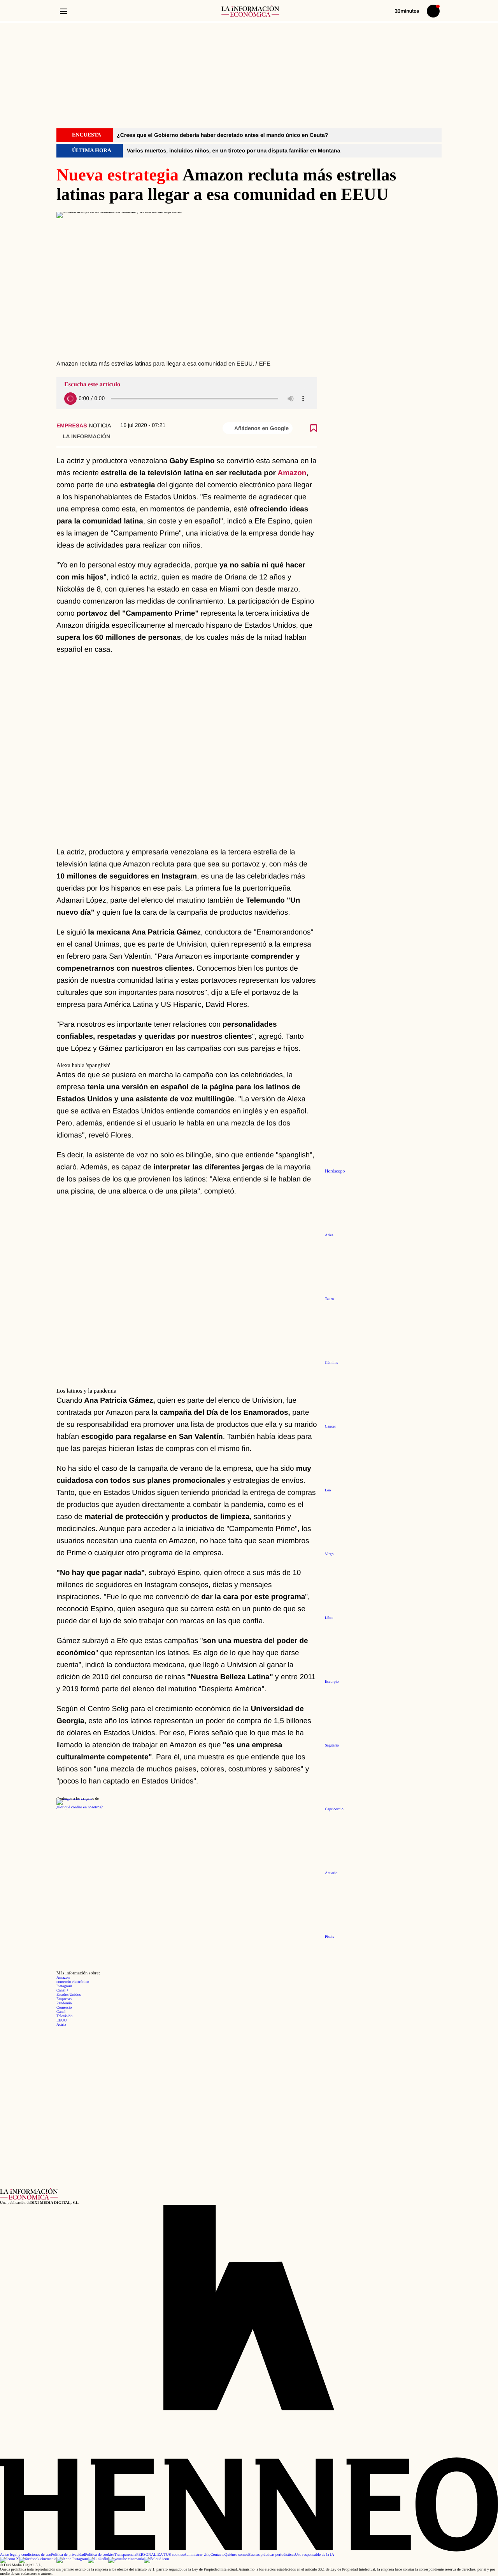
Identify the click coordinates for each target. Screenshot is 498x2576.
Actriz (61, 2025)
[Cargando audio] (70, 399)
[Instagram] (72, 2559)
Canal (61, 2012)
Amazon (292, 473)
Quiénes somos (236, 2555)
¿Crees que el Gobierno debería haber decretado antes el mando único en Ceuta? (222, 135)
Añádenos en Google (261, 428)
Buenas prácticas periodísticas (272, 2555)
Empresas (72, 425)
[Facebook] (38, 2559)
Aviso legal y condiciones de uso (25, 2555)
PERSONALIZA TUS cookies (160, 2555)
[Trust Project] (74, 1799)
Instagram (64, 1986)
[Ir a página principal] (250, 11)
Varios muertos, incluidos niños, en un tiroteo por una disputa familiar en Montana (233, 150)
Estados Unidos (69, 1995)
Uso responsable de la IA (315, 2555)
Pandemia (64, 2003)
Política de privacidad (68, 2555)
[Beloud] (157, 2559)
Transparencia (125, 2555)
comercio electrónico (73, 1982)
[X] (10, 2559)
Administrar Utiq (197, 2555)
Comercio (64, 2008)
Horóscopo (335, 1171)
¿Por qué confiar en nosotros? (80, 1807)
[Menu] (63, 11)
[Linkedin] (98, 2559)
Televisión (65, 2016)
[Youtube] (126, 2559)
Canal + (62, 1991)
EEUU (62, 2020)
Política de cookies (100, 2555)
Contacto (217, 2555)
